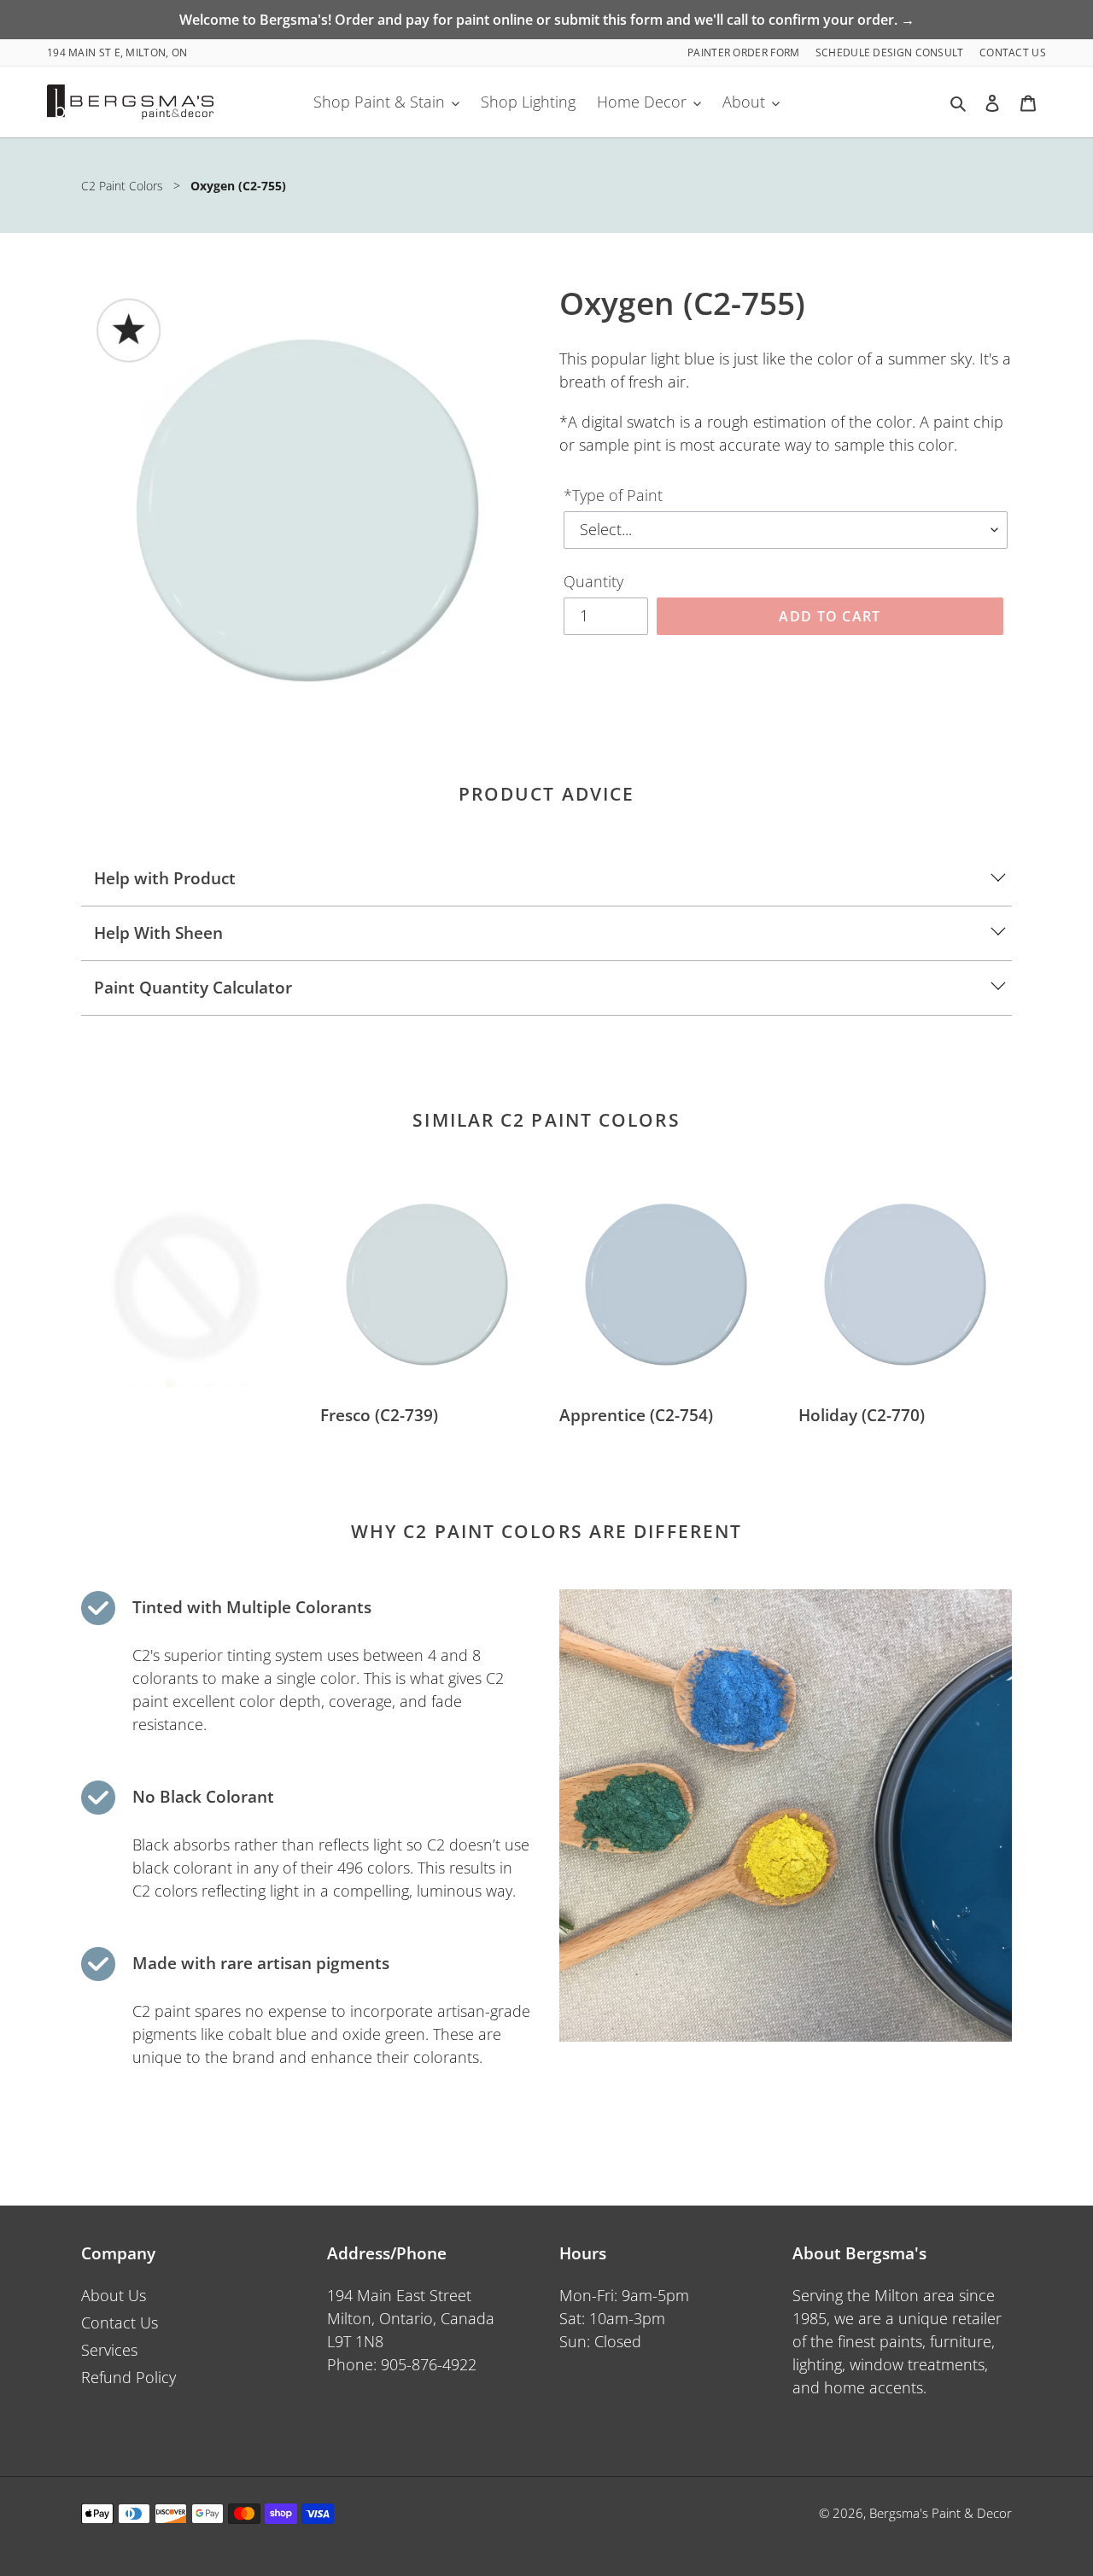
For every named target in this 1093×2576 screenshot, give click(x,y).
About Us (114, 2295)
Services (109, 2350)
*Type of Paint (613, 495)
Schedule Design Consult (891, 52)
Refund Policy (129, 2377)
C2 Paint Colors (122, 186)
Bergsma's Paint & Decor (941, 2513)
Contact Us (1013, 52)
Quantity (593, 581)
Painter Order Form (745, 52)
